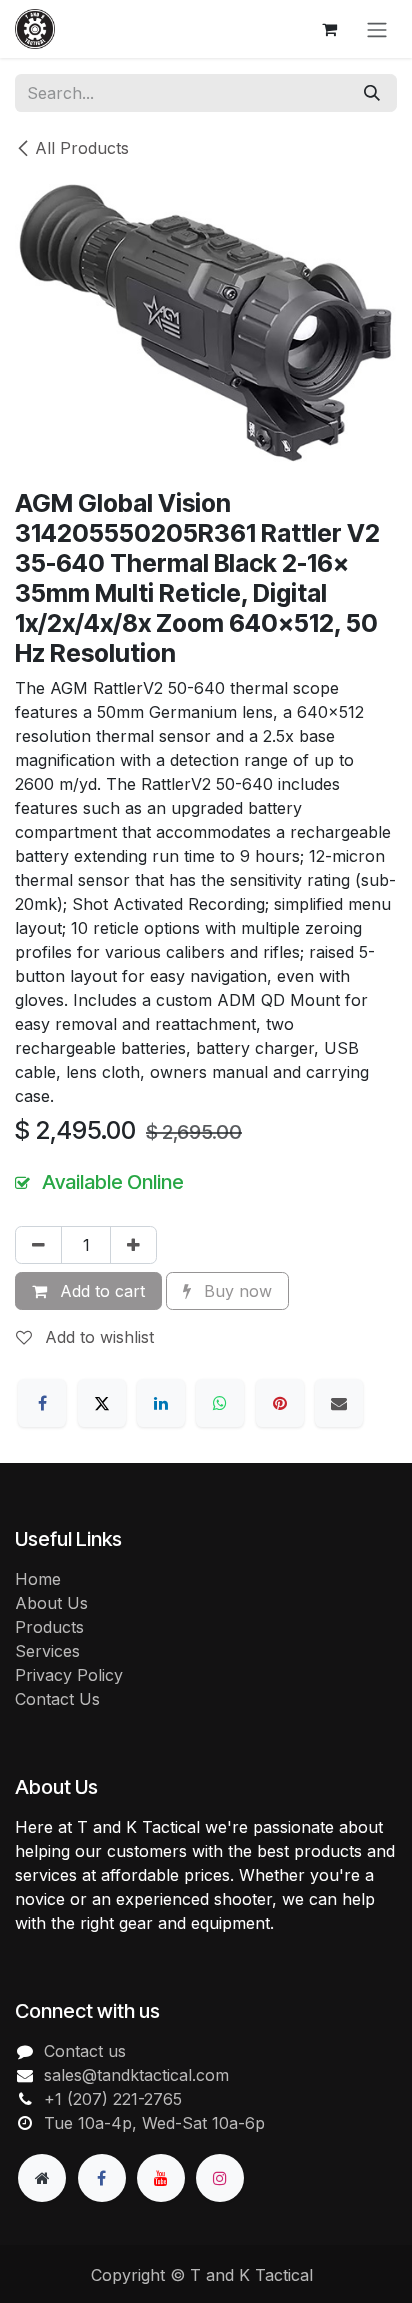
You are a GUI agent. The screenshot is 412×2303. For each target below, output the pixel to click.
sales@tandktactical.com (136, 2075)
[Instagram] (220, 2178)
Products (49, 1627)
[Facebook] (42, 1403)
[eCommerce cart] (329, 29)
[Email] (339, 1403)
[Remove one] (38, 1245)
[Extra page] (42, 2178)
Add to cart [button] (100, 1291)
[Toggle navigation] (377, 29)
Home (38, 1579)
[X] (102, 1403)
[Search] (372, 93)
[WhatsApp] (220, 1403)
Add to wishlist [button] (97, 1337)
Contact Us (57, 1699)
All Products (82, 148)
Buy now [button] (235, 1291)
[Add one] (133, 1245)
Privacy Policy (69, 1675)
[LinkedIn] (161, 1403)
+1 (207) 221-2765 (113, 2099)
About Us (51, 1603)
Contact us (85, 2051)
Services (47, 1651)
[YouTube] (161, 2178)
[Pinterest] (280, 1403)
